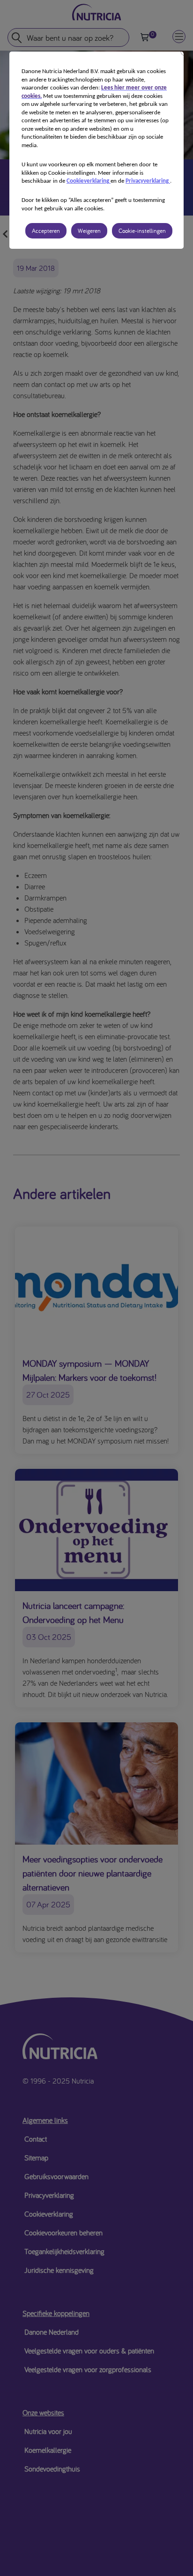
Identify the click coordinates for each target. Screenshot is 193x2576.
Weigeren (89, 231)
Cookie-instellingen (142, 231)
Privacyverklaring (148, 181)
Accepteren (46, 231)
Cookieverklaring (89, 181)
